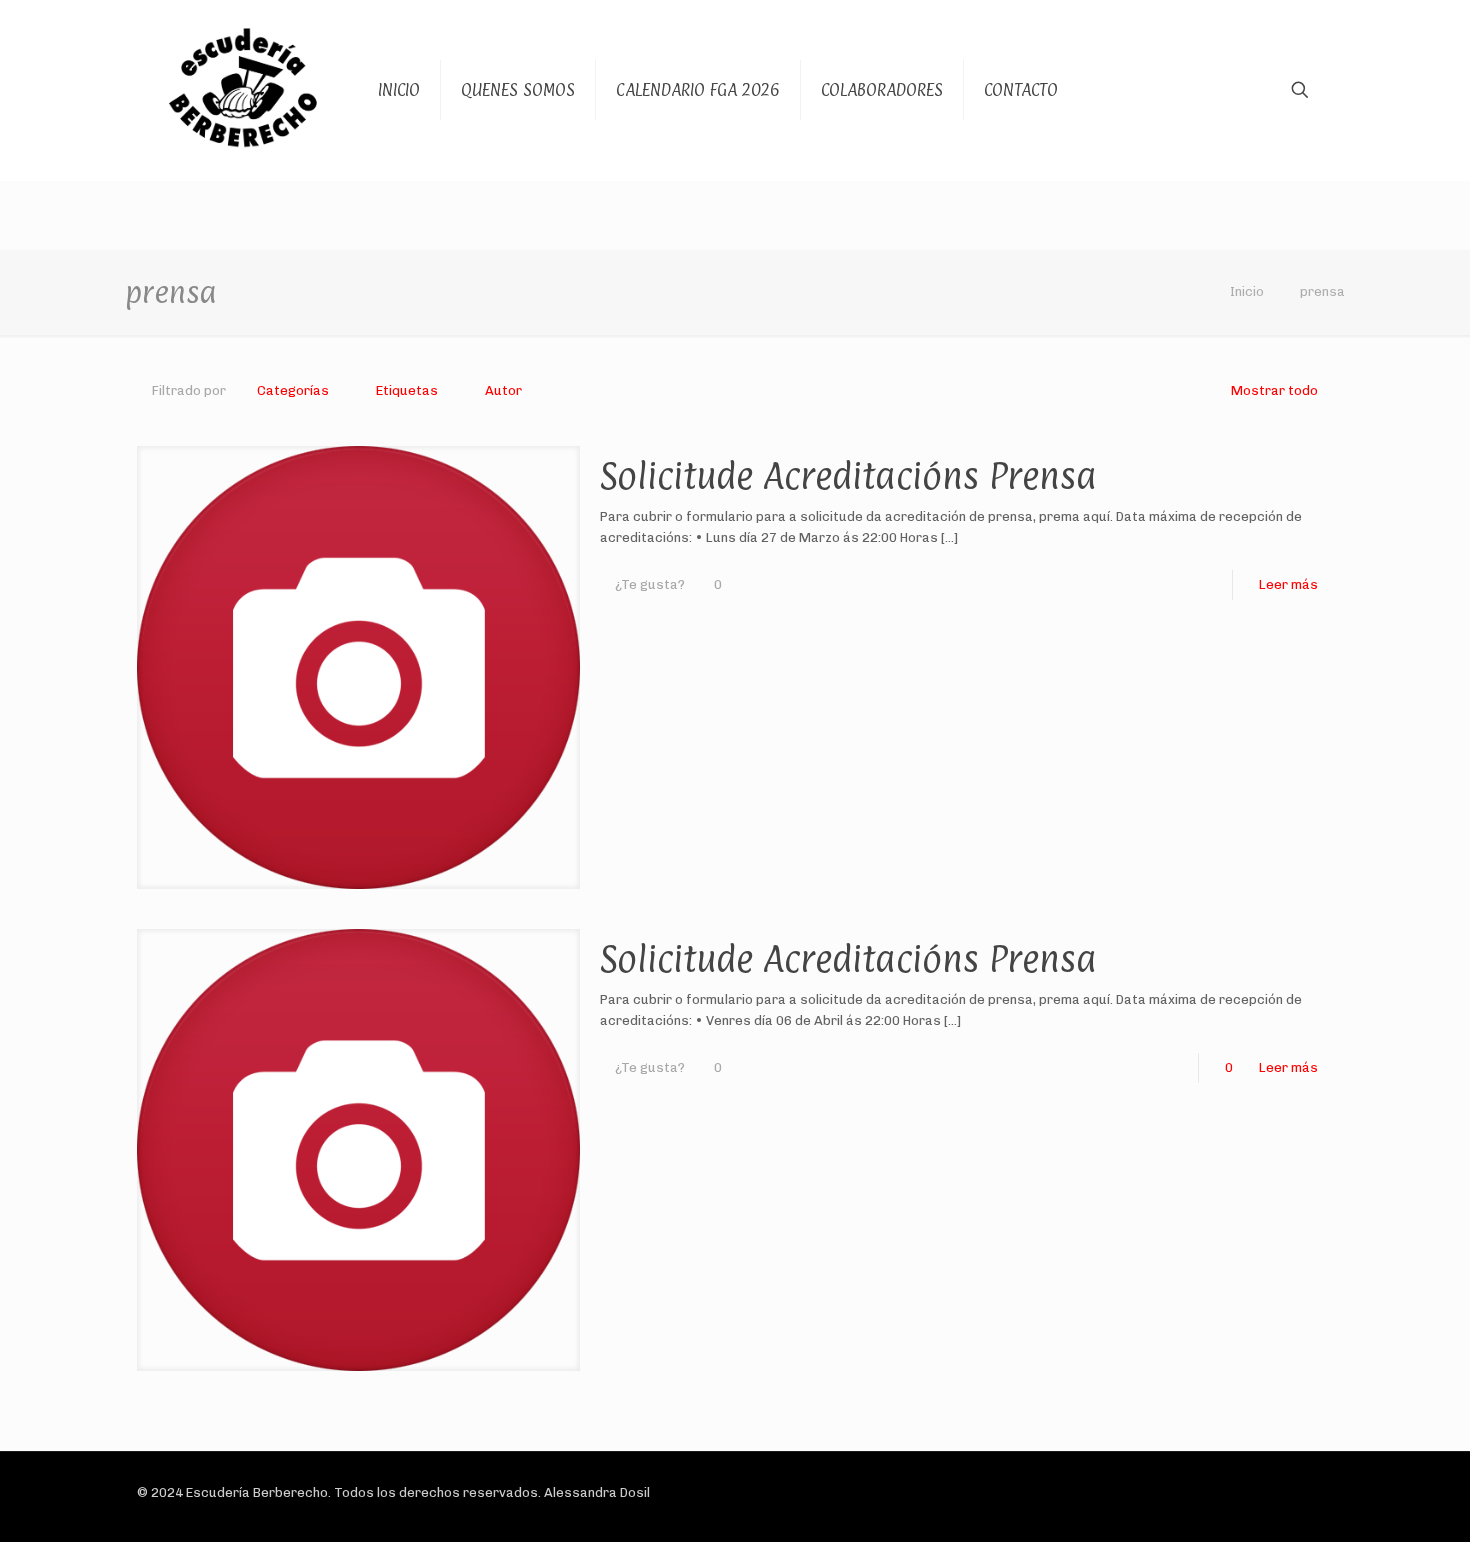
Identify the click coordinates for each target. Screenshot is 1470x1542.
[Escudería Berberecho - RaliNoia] (242, 90)
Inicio (1247, 291)
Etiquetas (407, 390)
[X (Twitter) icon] (1221, 1492)
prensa (1322, 291)
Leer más (1288, 584)
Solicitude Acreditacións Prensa (848, 476)
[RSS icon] (1263, 1492)
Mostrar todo (1274, 390)
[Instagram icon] (1242, 1492)
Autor (503, 390)
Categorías (293, 390)
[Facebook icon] (1200, 1492)
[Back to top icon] (1312, 1494)
